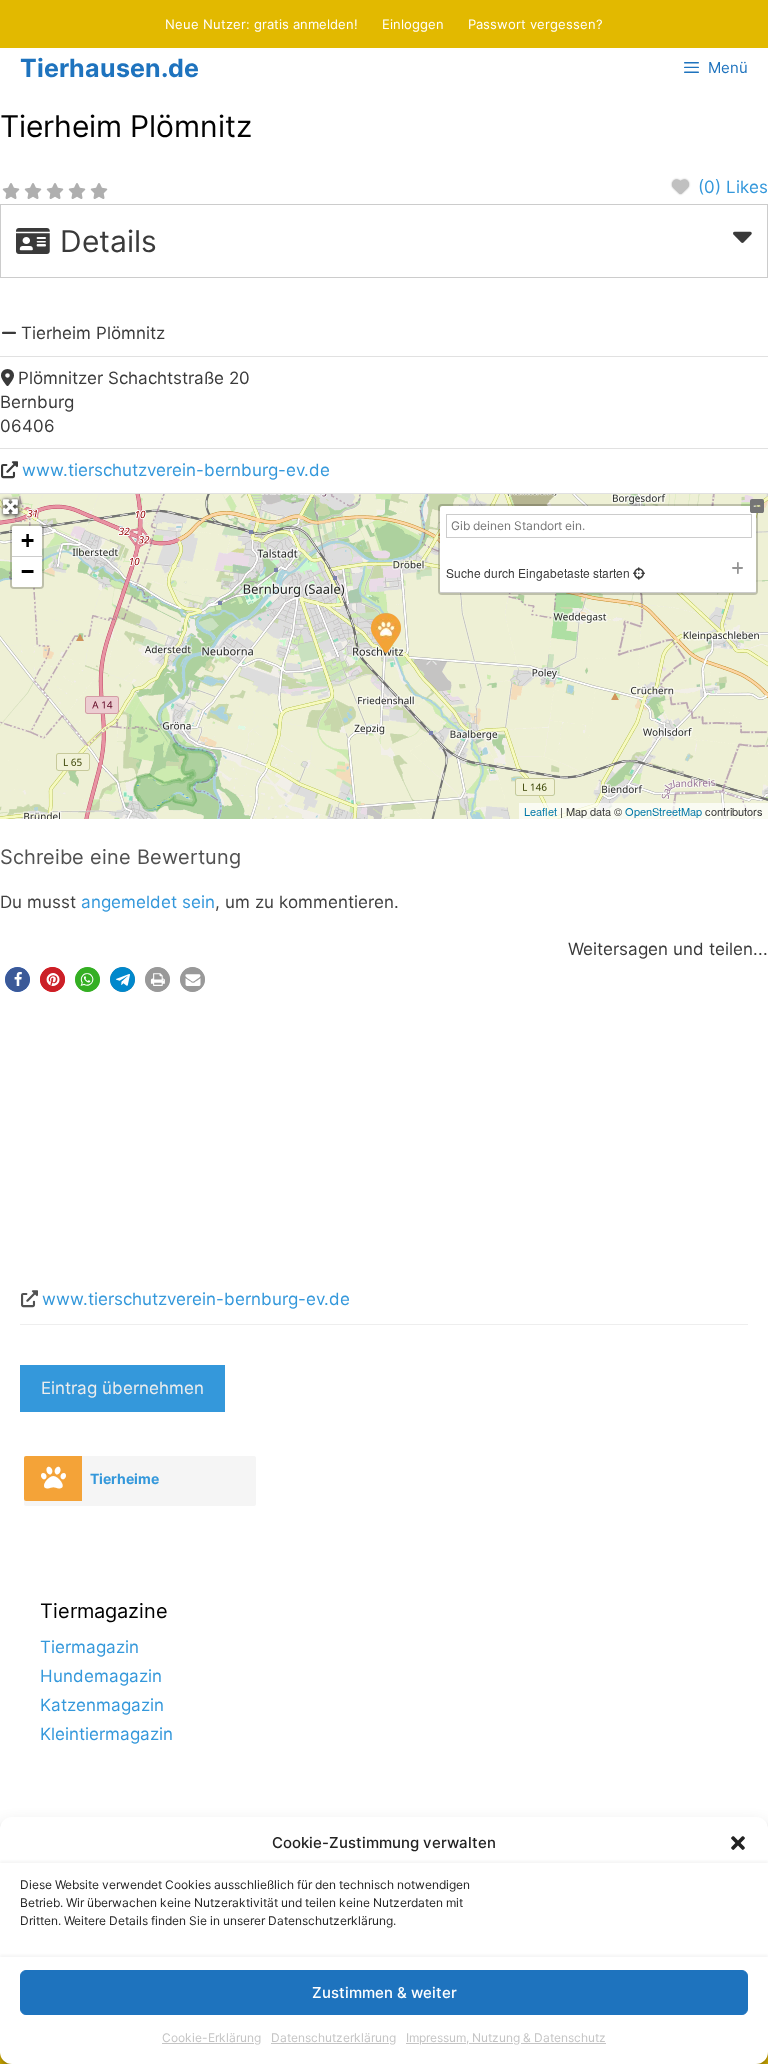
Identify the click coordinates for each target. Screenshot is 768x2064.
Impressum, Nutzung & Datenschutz (506, 2037)
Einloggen (413, 24)
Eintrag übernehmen (122, 1388)
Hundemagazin (101, 1676)
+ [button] (27, 540)
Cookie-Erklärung (211, 2037)
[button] (738, 1843)
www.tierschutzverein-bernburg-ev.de (176, 470)
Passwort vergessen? (535, 24)
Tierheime (124, 1478)
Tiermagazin (89, 1647)
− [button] (27, 571)
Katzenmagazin (102, 1705)
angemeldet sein (148, 902)
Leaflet (540, 811)
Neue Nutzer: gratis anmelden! (261, 24)
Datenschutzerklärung (333, 2037)
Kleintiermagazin (106, 1734)
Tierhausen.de (109, 68)
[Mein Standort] (637, 572)
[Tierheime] (53, 1478)
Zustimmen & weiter (384, 1992)
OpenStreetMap (663, 811)
